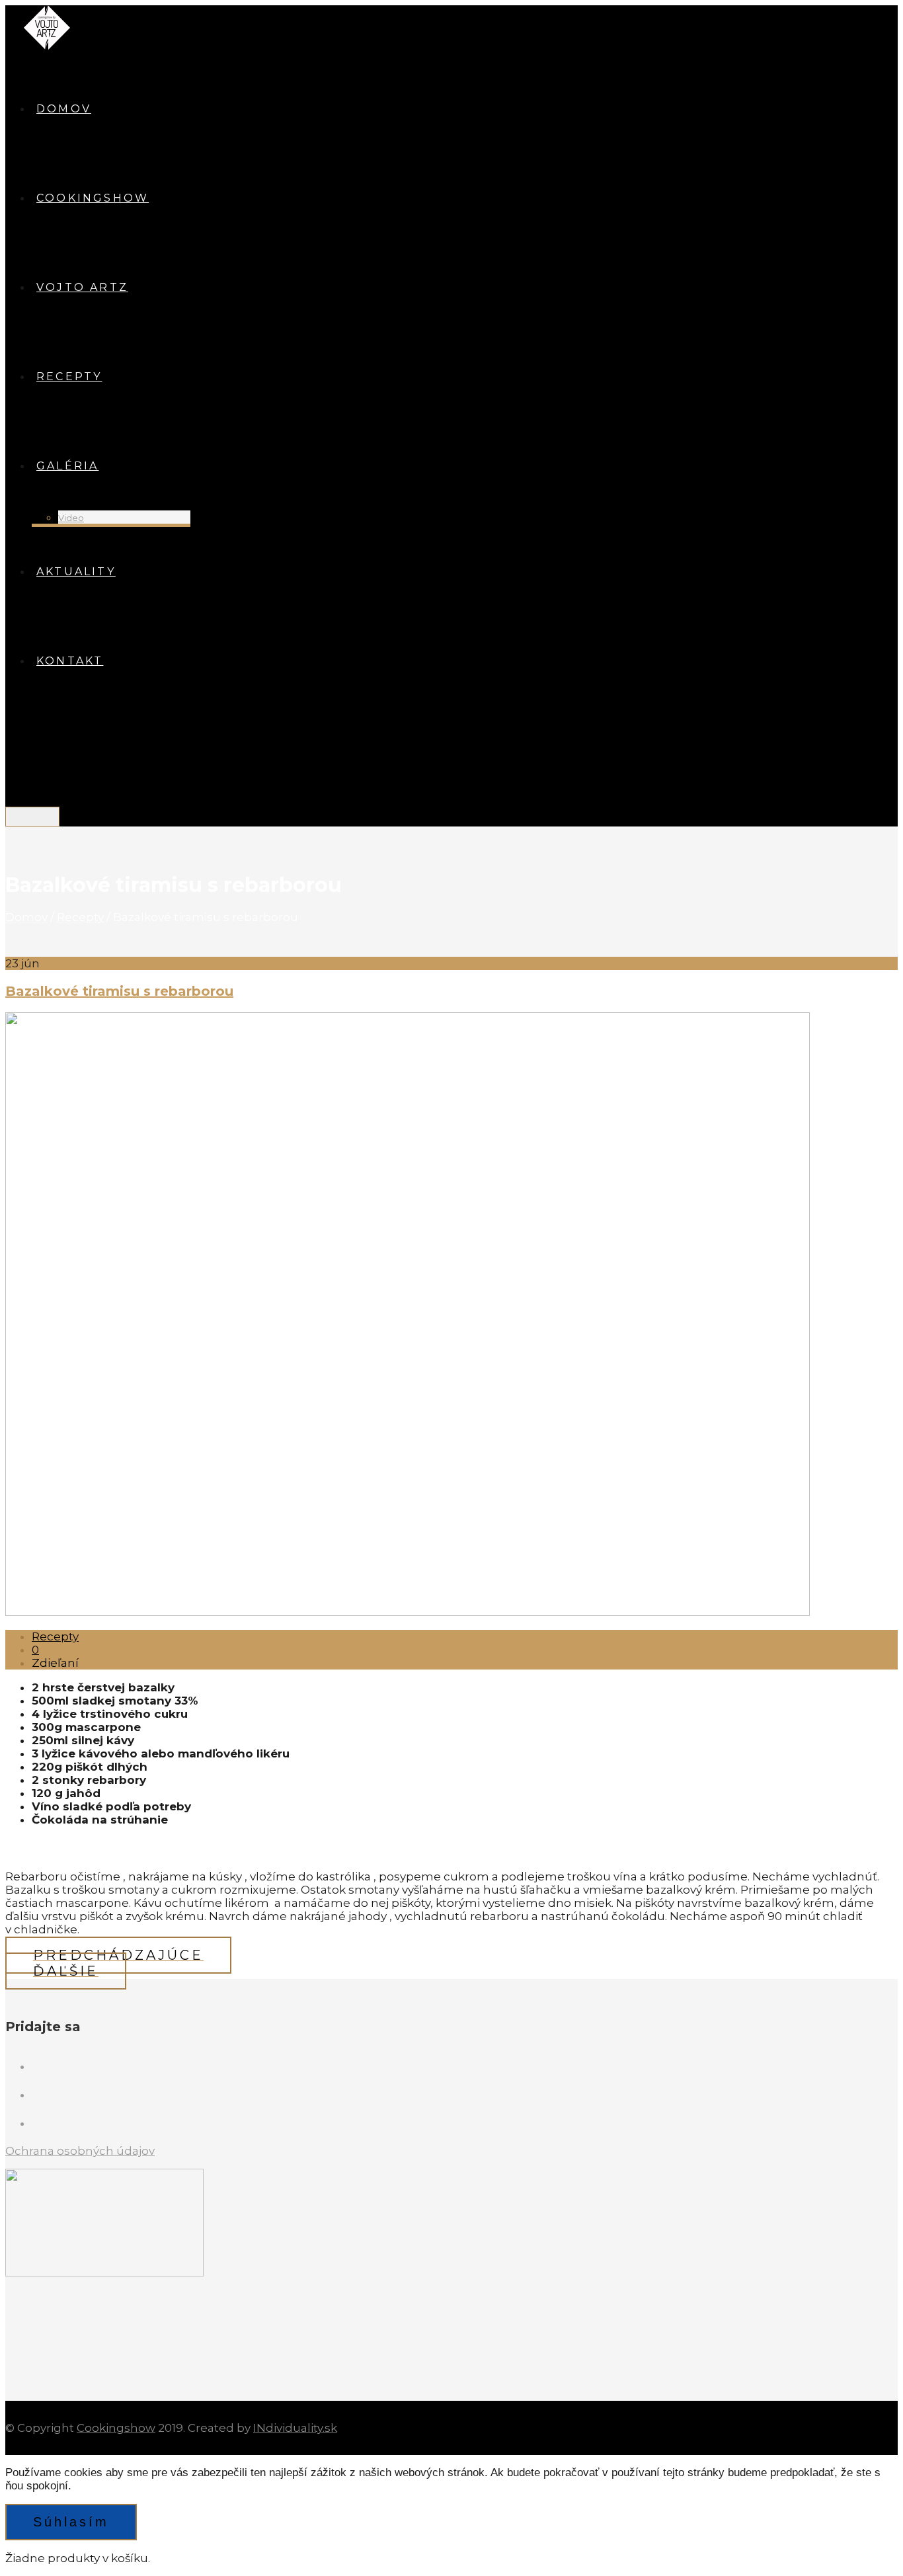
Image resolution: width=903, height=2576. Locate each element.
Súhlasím (71, 2522)
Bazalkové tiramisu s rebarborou (119, 991)
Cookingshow (116, 2428)
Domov (26, 917)
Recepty (80, 917)
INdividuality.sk (295, 2428)
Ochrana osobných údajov (80, 2151)
